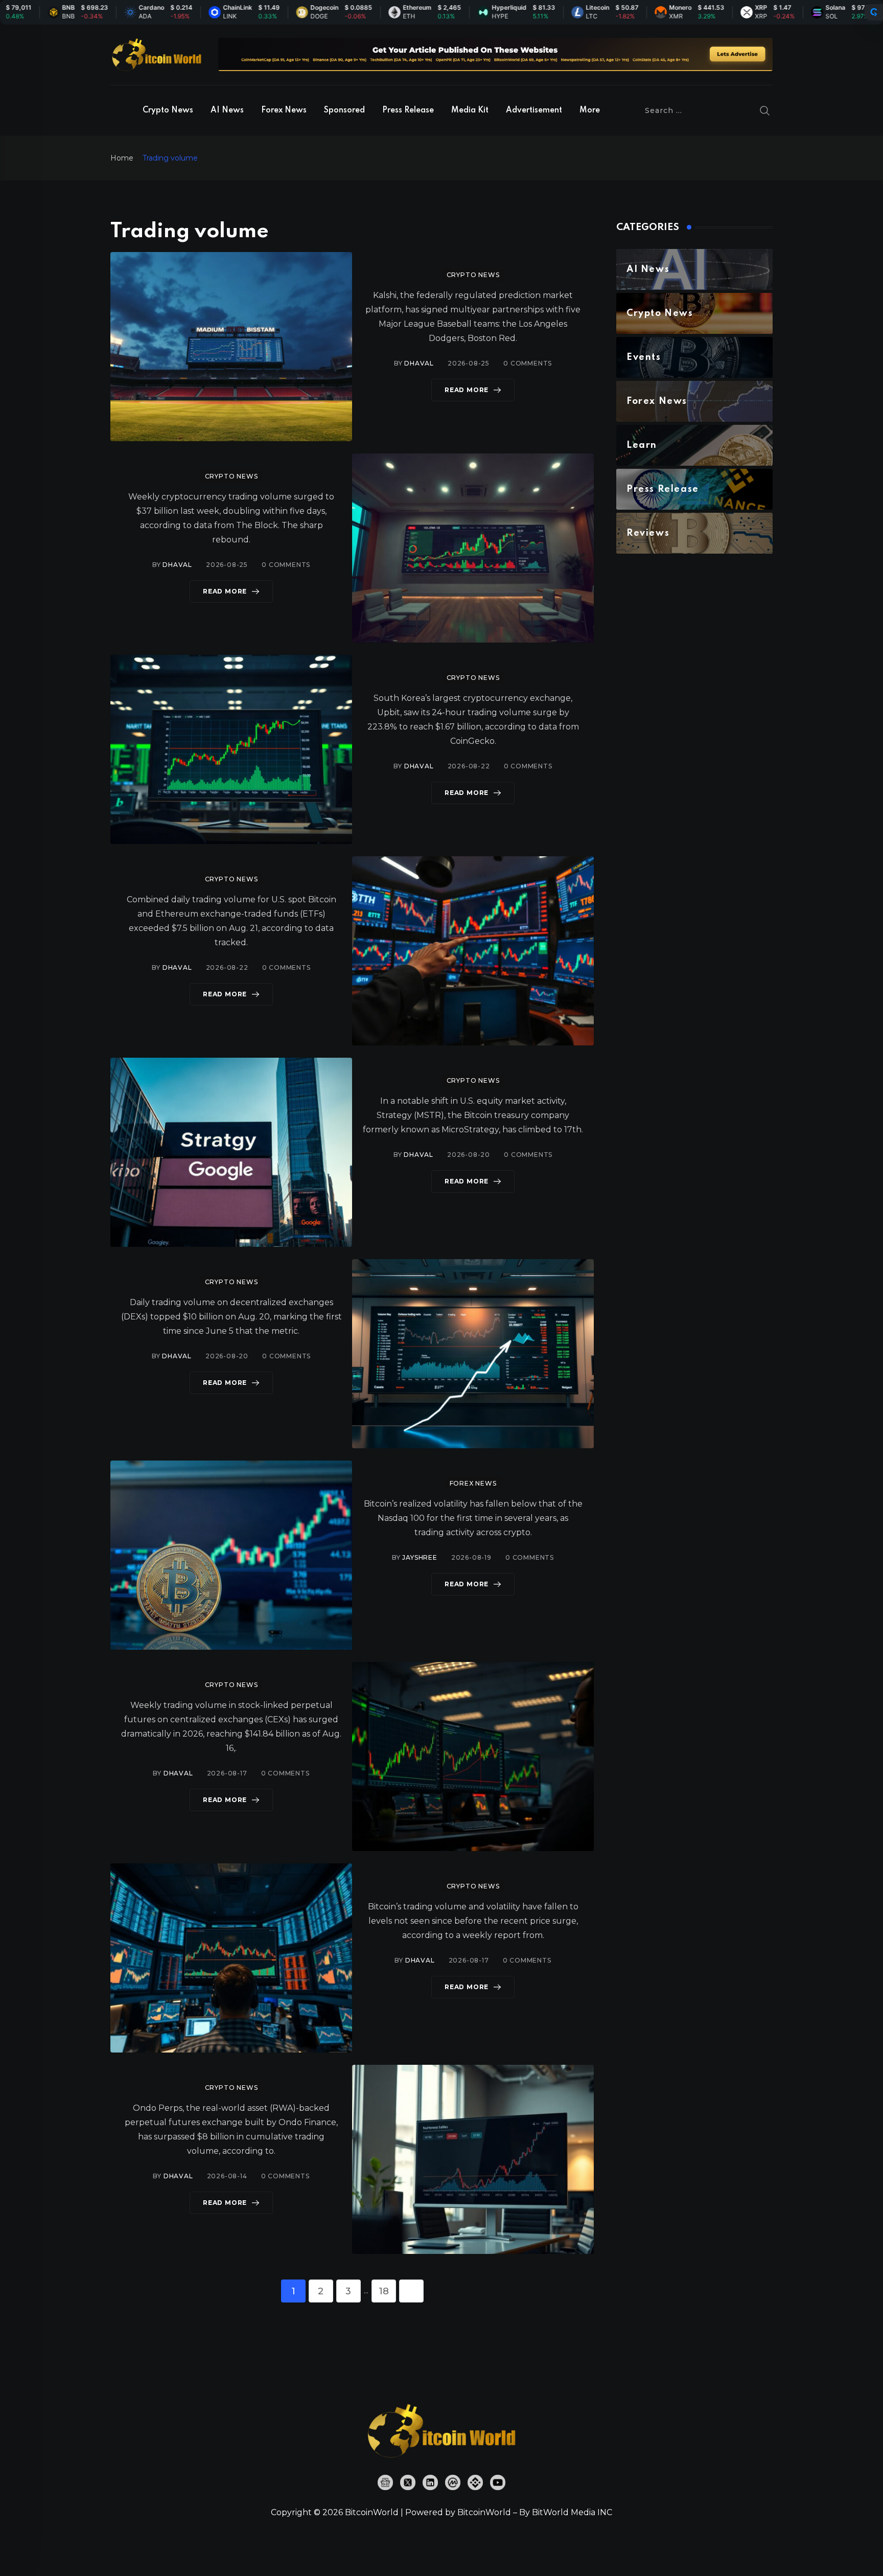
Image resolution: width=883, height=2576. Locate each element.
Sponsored (344, 110)
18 (384, 2291)
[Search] (765, 110)
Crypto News (168, 110)
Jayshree (420, 1557)
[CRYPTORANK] (874, 12)
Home (122, 158)
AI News (227, 110)
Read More (467, 390)
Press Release (408, 110)
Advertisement (534, 110)
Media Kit (470, 110)
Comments (528, 363)
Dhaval (419, 363)
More (590, 110)
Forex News (284, 110)
